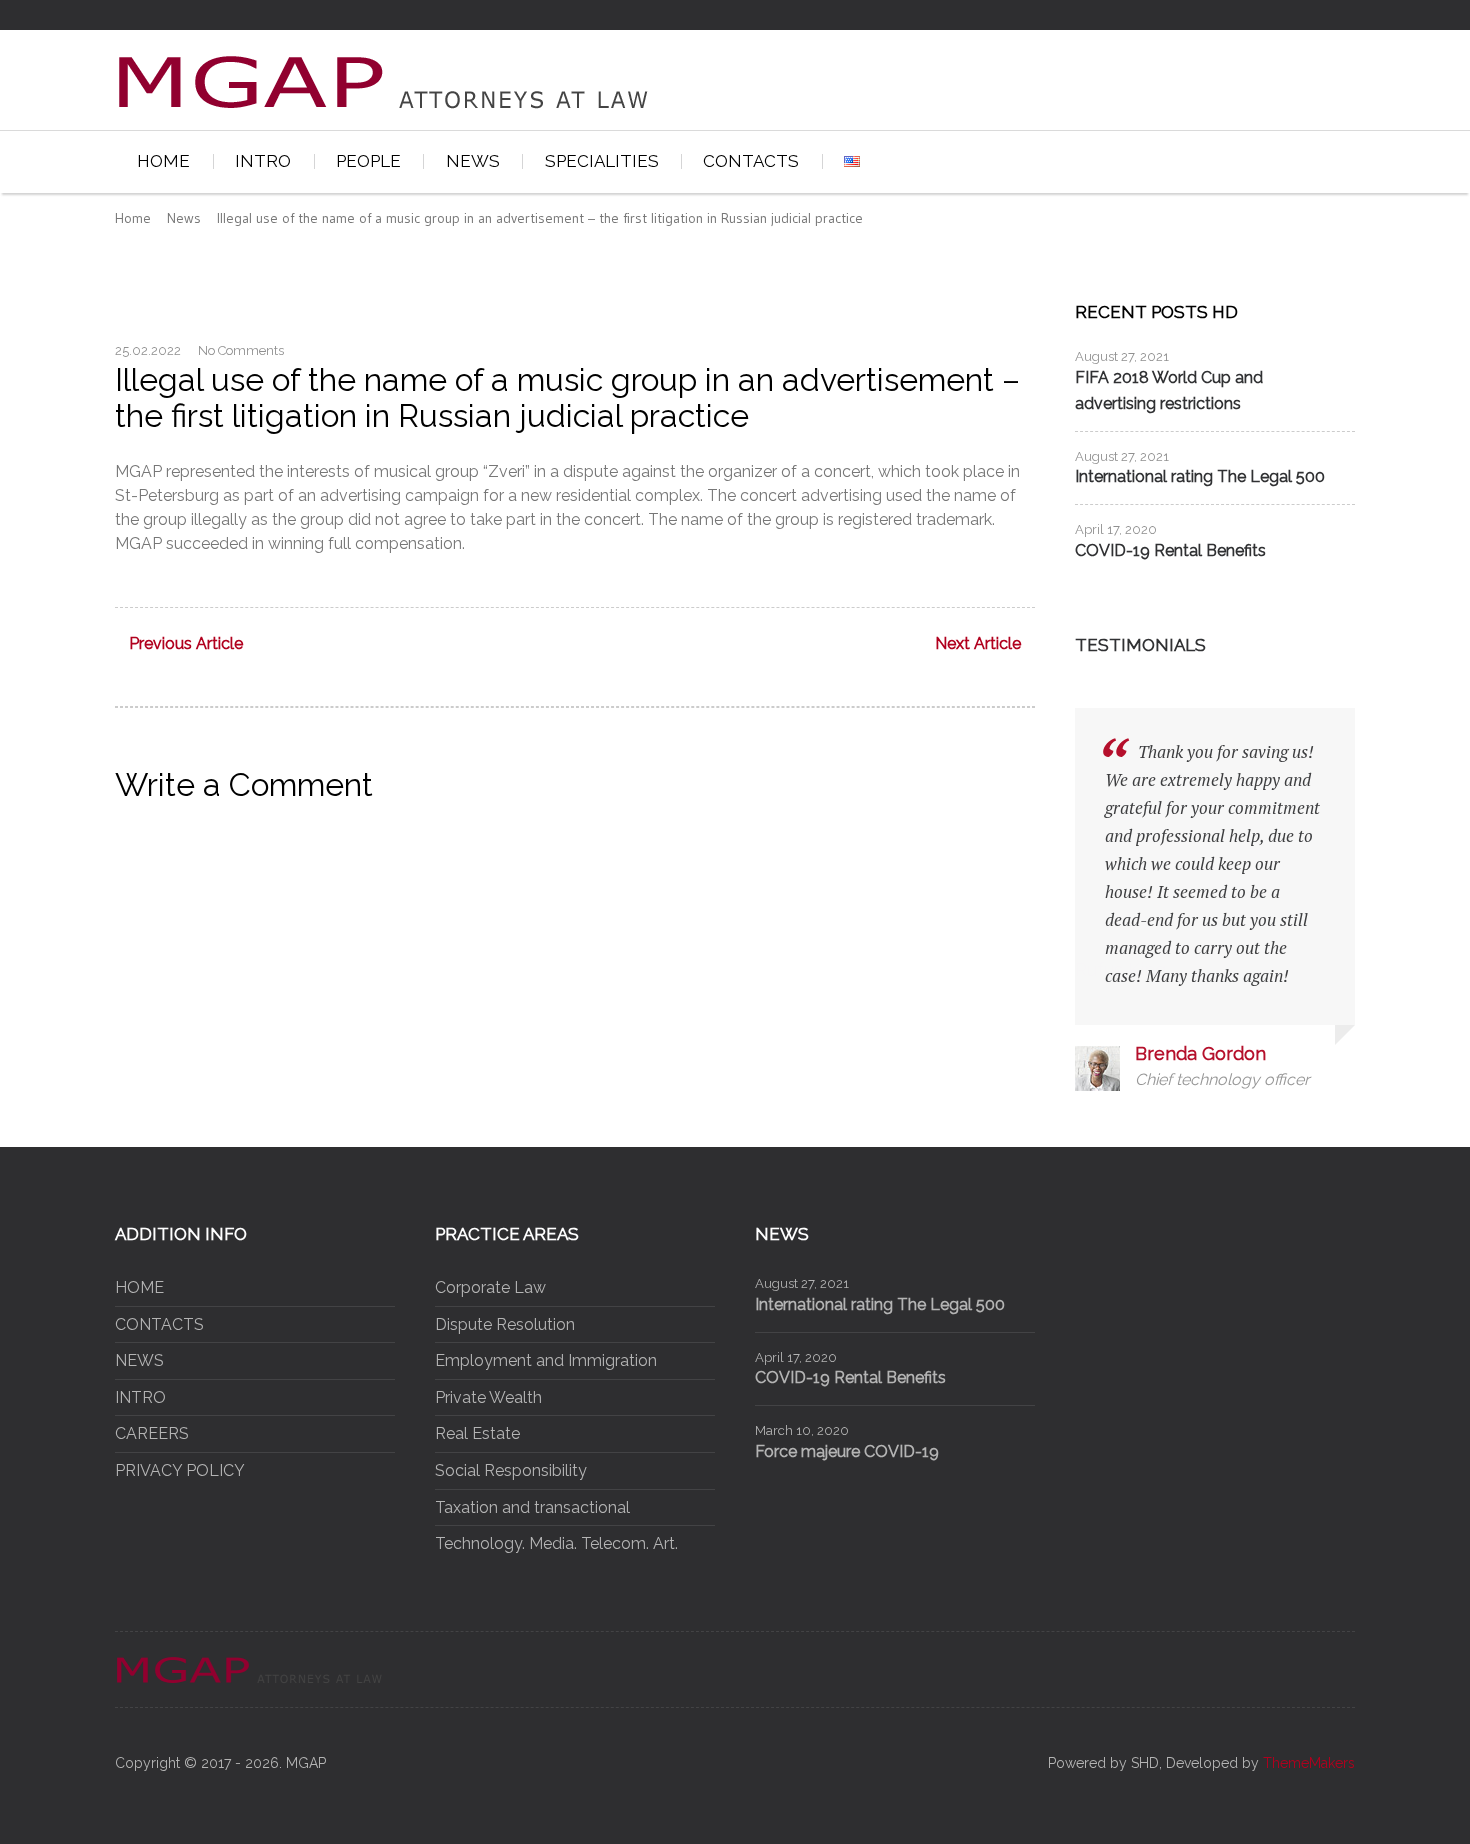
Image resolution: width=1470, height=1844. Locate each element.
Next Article (978, 644)
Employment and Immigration (546, 1360)
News (184, 218)
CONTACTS (751, 161)
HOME (163, 161)
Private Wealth (488, 1397)
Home (133, 218)
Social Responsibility (511, 1470)
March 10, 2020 (802, 1430)
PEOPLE (368, 161)
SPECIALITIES (602, 161)
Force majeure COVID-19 (847, 1451)
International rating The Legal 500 (1200, 476)
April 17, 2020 (1116, 529)
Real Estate (477, 1433)
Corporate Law (490, 1287)
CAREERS (152, 1433)
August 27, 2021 (1122, 356)
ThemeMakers (1309, 1763)
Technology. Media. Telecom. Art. (556, 1543)
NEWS (473, 161)
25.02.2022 (148, 350)
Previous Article (186, 644)
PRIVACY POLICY (180, 1470)
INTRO (263, 161)
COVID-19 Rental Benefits (1170, 550)
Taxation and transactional (532, 1507)
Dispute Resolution (505, 1324)
